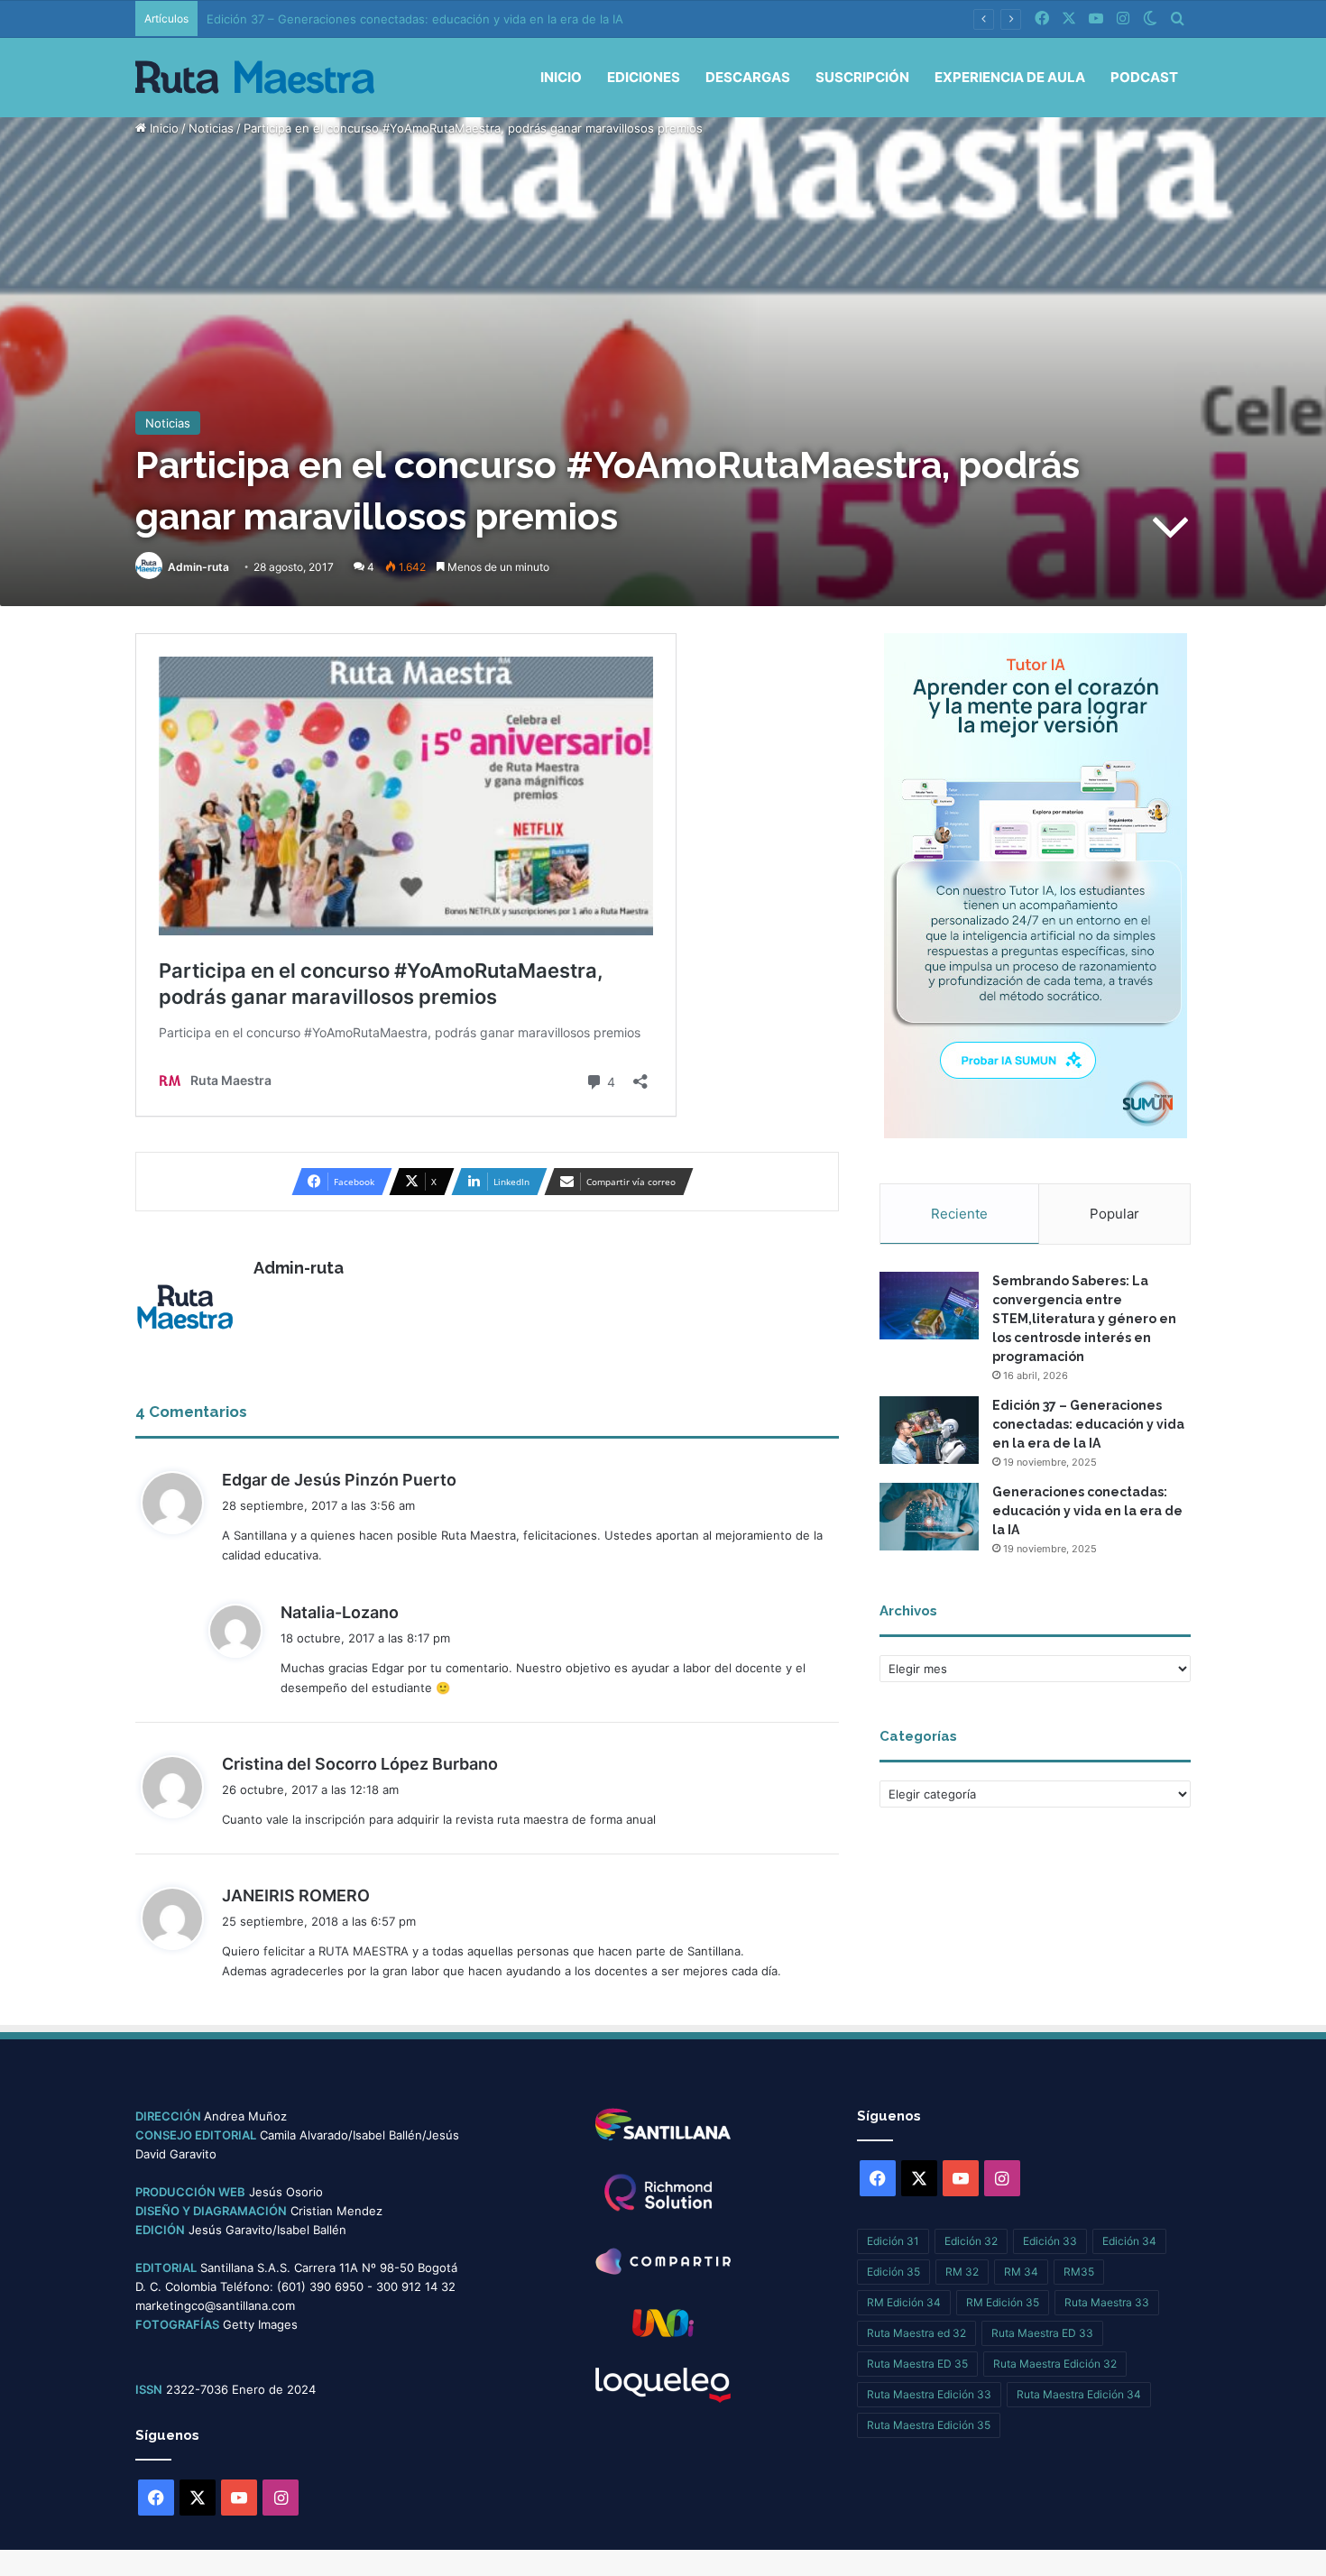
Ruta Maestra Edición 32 (1055, 2364)
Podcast (1144, 77)
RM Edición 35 (1003, 2302)
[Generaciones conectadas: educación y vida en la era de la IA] (929, 1517)
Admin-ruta (198, 567)
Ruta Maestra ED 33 (1042, 2333)
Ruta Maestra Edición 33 (929, 2394)
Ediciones (644, 77)
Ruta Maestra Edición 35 (929, 2425)
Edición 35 (893, 2272)
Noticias (211, 128)
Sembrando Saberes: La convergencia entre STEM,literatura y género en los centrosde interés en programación (1084, 1319)
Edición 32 (971, 2241)
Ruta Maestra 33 (1107, 2302)
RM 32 (962, 2272)
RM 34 (1021, 2272)
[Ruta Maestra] (255, 77)
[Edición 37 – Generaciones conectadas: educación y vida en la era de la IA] (929, 1430)
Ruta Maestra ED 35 (917, 2364)
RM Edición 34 (904, 2302)
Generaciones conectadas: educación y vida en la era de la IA (1087, 1511)
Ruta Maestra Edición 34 (1079, 2394)
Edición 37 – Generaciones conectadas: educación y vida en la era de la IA (1088, 1424)
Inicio (561, 77)
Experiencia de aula (1010, 77)
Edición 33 (1050, 2241)
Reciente (959, 1214)
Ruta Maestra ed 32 (916, 2333)
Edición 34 (1129, 2241)
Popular (1114, 1214)
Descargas (748, 77)
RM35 (1079, 2272)
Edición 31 (893, 2241)
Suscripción (862, 77)
